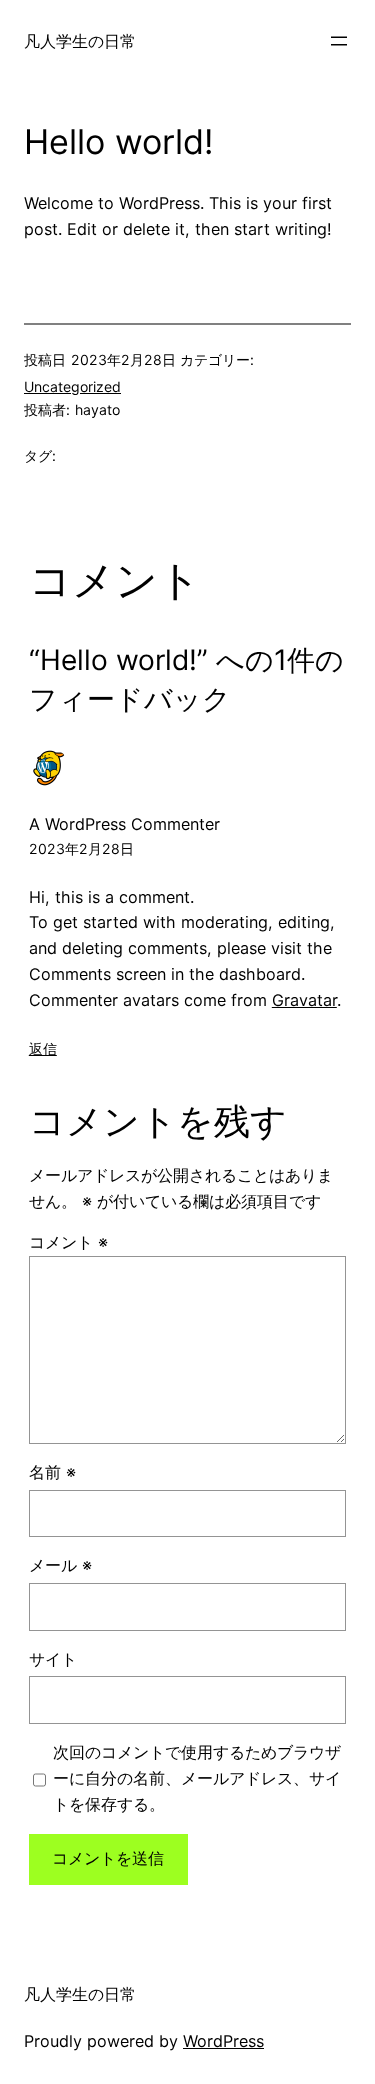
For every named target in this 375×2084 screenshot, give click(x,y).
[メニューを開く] (339, 41)
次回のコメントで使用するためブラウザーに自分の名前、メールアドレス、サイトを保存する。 (197, 1778)
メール (60, 1565)
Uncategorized (72, 386)
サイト (53, 1659)
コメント (68, 1242)
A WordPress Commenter (124, 824)
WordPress (223, 2041)
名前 (52, 1472)
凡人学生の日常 (80, 41)
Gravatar (304, 1000)
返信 (43, 1048)
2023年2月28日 (81, 848)
